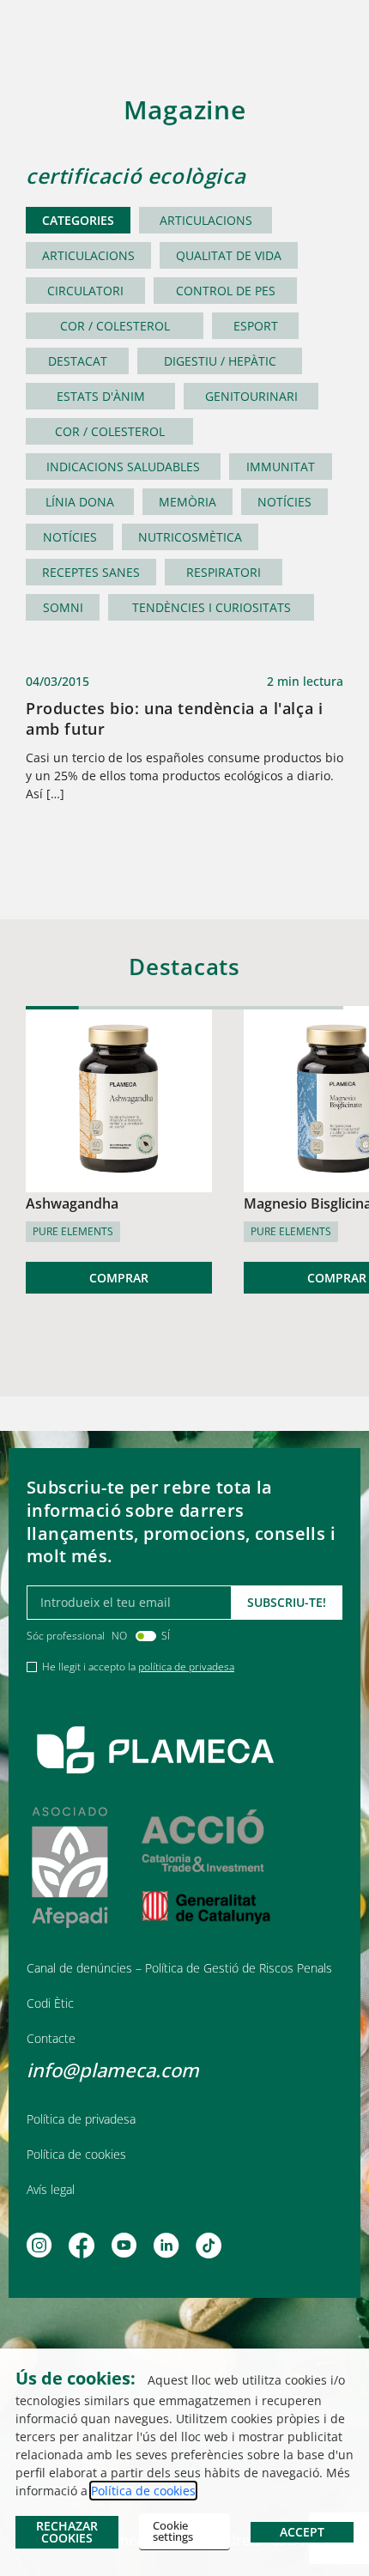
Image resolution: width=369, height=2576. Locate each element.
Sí (166, 1636)
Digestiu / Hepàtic (220, 361)
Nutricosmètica (190, 537)
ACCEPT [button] (302, 2532)
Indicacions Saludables (123, 467)
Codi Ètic (50, 2003)
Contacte (51, 2038)
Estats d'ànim (101, 396)
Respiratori (224, 572)
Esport (256, 326)
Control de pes (226, 291)
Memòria (188, 502)
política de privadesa (186, 1667)
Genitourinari (251, 396)
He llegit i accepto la (138, 1667)
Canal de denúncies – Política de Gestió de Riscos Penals (179, 1968)
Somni (63, 607)
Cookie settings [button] (173, 2531)
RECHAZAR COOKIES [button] (67, 2532)
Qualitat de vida (229, 255)
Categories (78, 220)
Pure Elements (73, 1231)
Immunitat (281, 467)
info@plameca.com (113, 2070)
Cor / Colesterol (115, 326)
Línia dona (80, 502)
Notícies (284, 502)
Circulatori (85, 291)
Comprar (119, 1278)
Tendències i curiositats (212, 607)
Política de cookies (76, 2154)
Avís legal (51, 2189)
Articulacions (206, 220)
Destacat (78, 361)
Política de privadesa (81, 2119)
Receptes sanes (91, 572)
